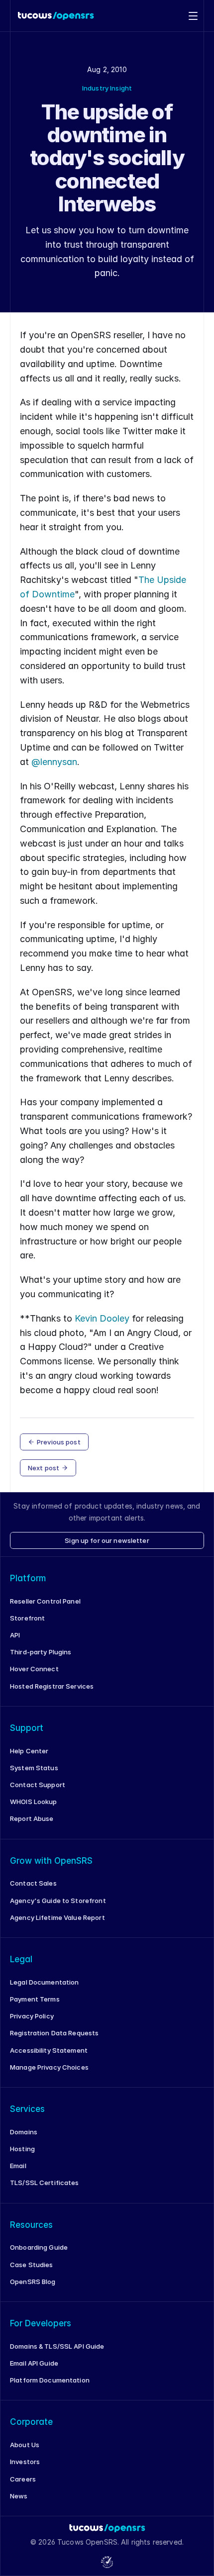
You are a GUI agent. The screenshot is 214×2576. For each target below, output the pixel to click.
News (19, 2496)
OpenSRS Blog (33, 2282)
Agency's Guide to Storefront (58, 1901)
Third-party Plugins (41, 1652)
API (15, 1635)
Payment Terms (35, 1999)
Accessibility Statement (49, 2050)
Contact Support (38, 1785)
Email (18, 2166)
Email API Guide (34, 2363)
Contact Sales (33, 1883)
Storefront (27, 1618)
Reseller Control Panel (45, 1601)
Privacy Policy (32, 2016)
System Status (34, 1768)
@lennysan (54, 762)
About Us (25, 2445)
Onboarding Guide (39, 2247)
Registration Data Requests (54, 2033)
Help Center (29, 1751)
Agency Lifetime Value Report (57, 1917)
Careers (23, 2479)
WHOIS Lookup (34, 1802)
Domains (24, 2132)
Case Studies (32, 2265)
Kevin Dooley (102, 1318)
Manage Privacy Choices (49, 2067)
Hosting (22, 2149)
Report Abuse (32, 1818)
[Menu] (193, 16)
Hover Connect (34, 1669)
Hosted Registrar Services (52, 1686)
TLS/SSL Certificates (45, 2183)
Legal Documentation (44, 1982)
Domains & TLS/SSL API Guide (57, 2346)
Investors (25, 2462)
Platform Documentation (50, 2380)
